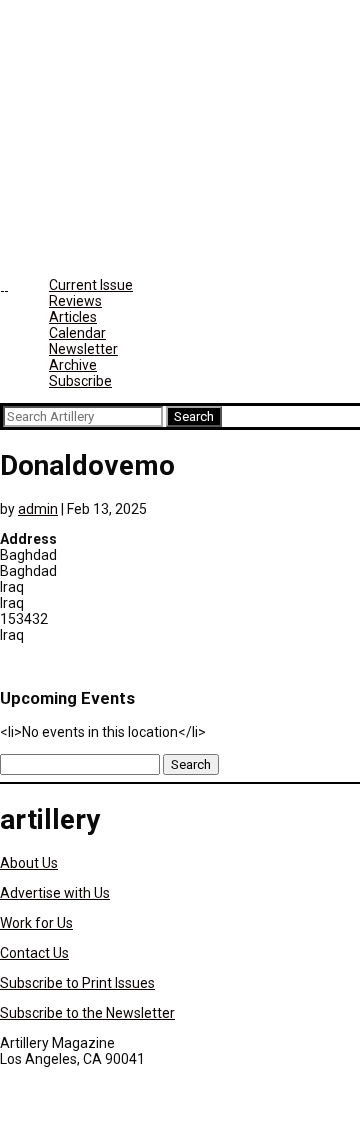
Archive (73, 365)
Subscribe (80, 381)
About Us (29, 863)
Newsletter (83, 349)
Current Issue (91, 285)
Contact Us (34, 953)
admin (38, 509)
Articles (73, 317)
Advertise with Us (55, 893)
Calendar (77, 333)
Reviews (75, 301)
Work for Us (36, 923)
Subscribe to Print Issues (77, 983)
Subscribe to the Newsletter (87, 1013)
